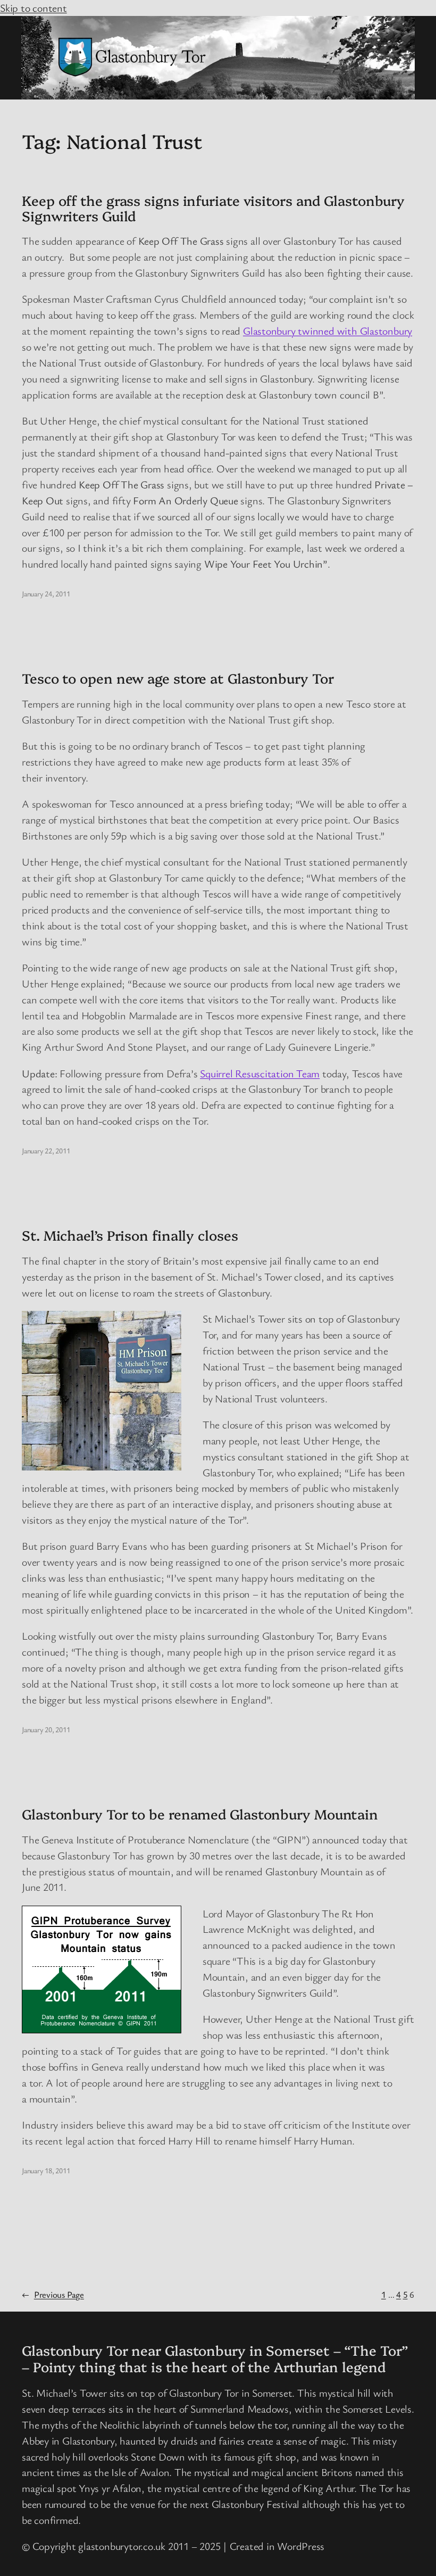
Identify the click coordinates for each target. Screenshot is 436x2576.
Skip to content (33, 8)
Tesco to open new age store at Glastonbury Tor (178, 678)
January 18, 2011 (46, 2170)
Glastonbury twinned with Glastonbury (328, 331)
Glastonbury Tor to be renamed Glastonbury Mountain (200, 1814)
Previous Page (53, 2294)
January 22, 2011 (46, 1150)
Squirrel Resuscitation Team (260, 1073)
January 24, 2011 (46, 593)
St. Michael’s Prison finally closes (130, 1235)
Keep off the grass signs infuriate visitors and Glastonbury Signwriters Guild (213, 208)
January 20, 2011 (46, 1729)
